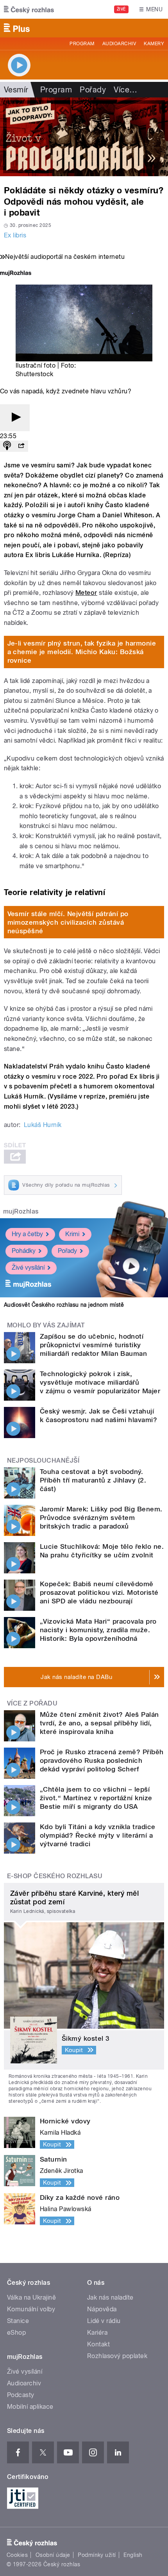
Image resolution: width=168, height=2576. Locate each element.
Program (82, 44)
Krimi (72, 1234)
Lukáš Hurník (43, 1125)
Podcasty (21, 2395)
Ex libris (15, 235)
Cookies (17, 2555)
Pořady (93, 90)
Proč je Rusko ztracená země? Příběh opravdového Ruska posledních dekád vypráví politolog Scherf (102, 1760)
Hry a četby (27, 1234)
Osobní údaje (53, 2555)
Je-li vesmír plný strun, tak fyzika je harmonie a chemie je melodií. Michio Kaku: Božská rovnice (82, 652)
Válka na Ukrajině (31, 2297)
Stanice (18, 2321)
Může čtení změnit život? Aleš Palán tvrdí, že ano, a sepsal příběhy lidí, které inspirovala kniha (99, 1723)
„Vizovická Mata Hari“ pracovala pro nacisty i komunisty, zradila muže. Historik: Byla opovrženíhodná (98, 1630)
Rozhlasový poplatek (117, 2356)
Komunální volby (31, 2309)
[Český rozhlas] (29, 9)
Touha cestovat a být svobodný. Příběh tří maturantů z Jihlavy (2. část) (93, 1480)
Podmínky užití (97, 2555)
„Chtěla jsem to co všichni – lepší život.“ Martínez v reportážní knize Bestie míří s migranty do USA (96, 1798)
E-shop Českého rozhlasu (55, 1876)
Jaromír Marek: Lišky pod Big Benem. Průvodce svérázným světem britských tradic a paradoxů (101, 1518)
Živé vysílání (28, 1268)
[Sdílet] (21, 446)
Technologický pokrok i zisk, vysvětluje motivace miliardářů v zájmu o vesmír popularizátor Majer (100, 1382)
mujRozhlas (21, 1211)
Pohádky (24, 1251)
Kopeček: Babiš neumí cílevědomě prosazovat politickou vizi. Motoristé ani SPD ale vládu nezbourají (99, 1592)
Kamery (154, 44)
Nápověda (102, 2309)
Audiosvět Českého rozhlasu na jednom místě (64, 1305)
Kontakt (98, 2344)
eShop (16, 2333)
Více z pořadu (32, 1703)
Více (125, 90)
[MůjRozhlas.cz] (16, 274)
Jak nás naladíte (110, 2297)
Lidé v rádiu (104, 2321)
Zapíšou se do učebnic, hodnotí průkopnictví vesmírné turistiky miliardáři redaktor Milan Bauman (93, 1345)
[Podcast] (7, 446)
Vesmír (16, 90)
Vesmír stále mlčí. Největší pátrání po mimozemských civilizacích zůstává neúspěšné (68, 922)
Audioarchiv (119, 44)
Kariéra (97, 2333)
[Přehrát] (15, 418)
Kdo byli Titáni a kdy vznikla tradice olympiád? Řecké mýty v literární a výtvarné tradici (98, 1835)
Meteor (86, 593)
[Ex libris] (84, 137)
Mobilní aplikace (30, 2407)
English (133, 2555)
